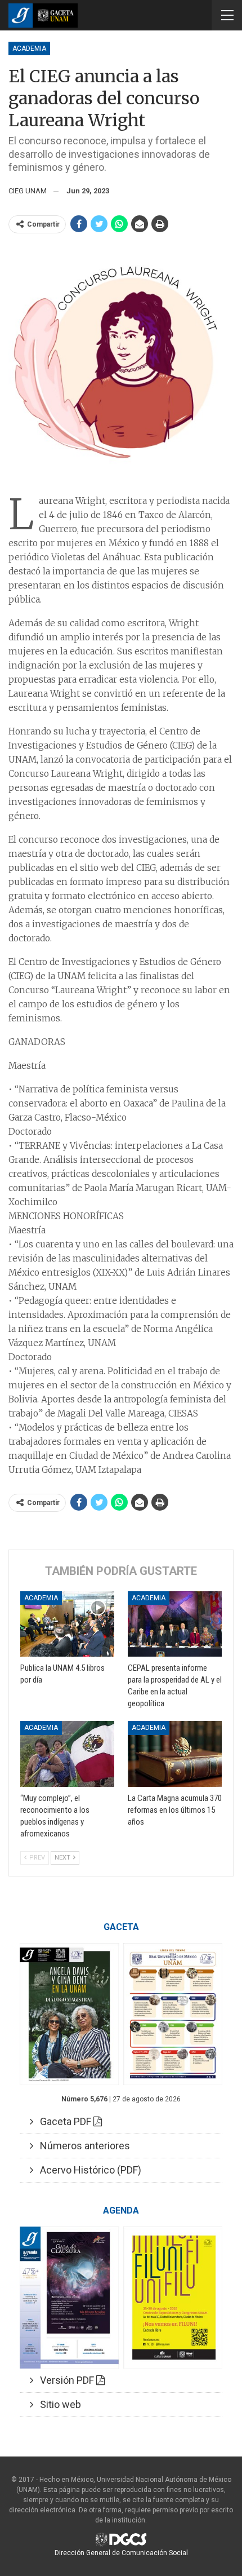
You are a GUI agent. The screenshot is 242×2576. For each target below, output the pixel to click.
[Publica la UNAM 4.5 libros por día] (67, 1624)
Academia (29, 48)
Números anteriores (82, 2146)
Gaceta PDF (63, 2121)
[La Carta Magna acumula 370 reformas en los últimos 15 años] (175, 1754)
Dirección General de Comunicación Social (121, 2553)
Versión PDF (65, 2380)
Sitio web (57, 2404)
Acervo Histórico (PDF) (87, 2170)
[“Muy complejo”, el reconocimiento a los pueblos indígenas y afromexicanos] (67, 1754)
